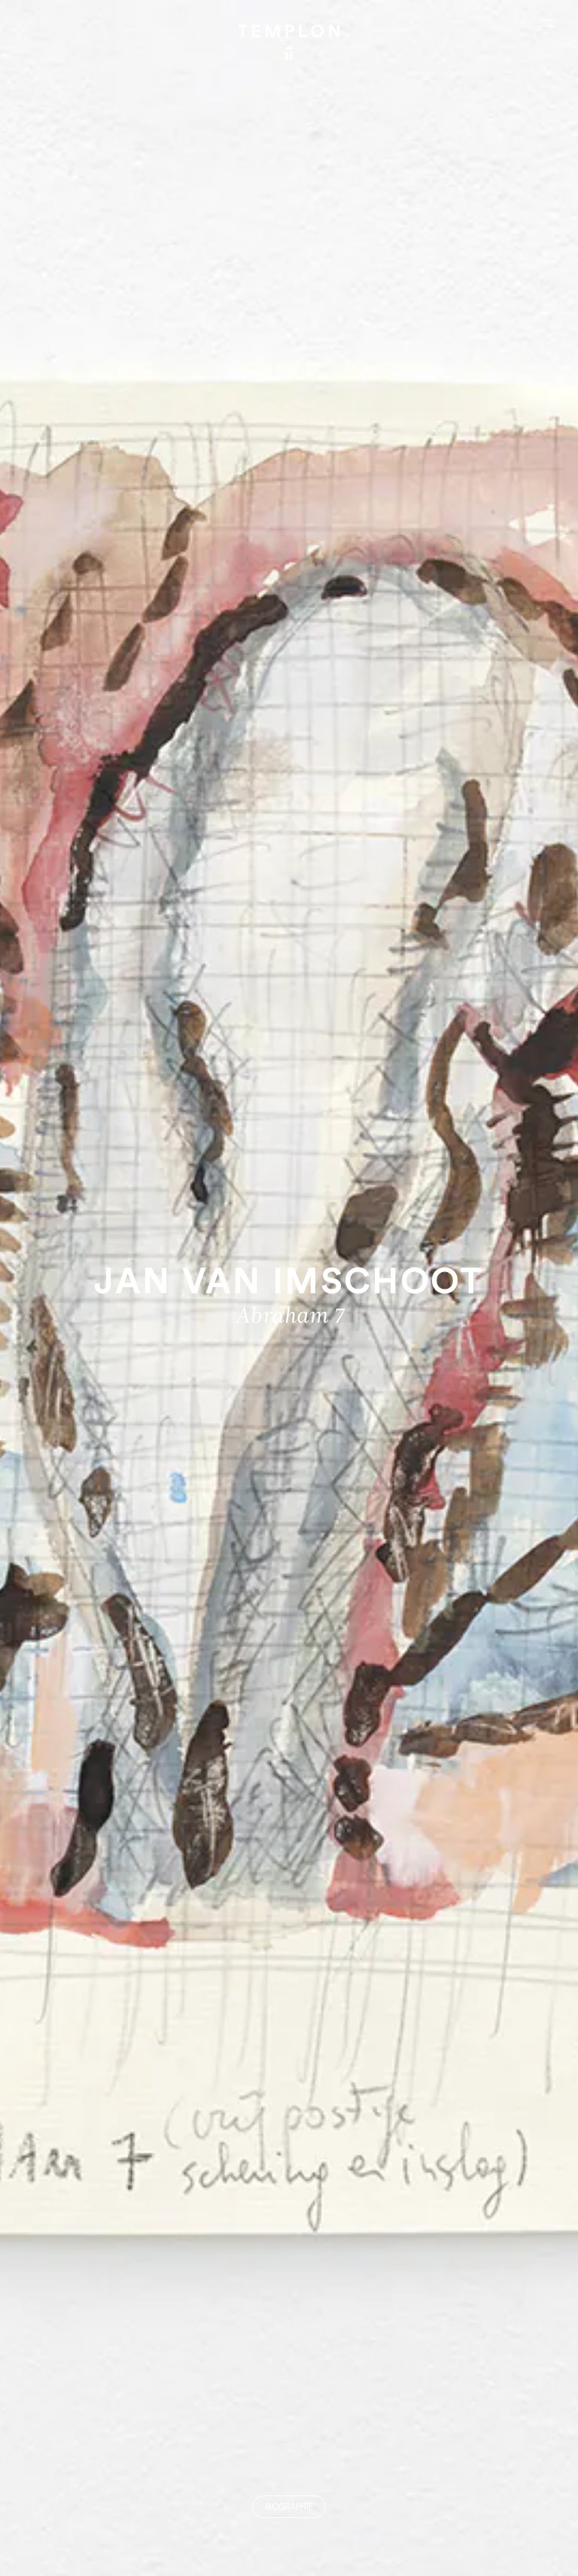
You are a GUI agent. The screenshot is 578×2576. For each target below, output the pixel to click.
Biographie (289, 2507)
